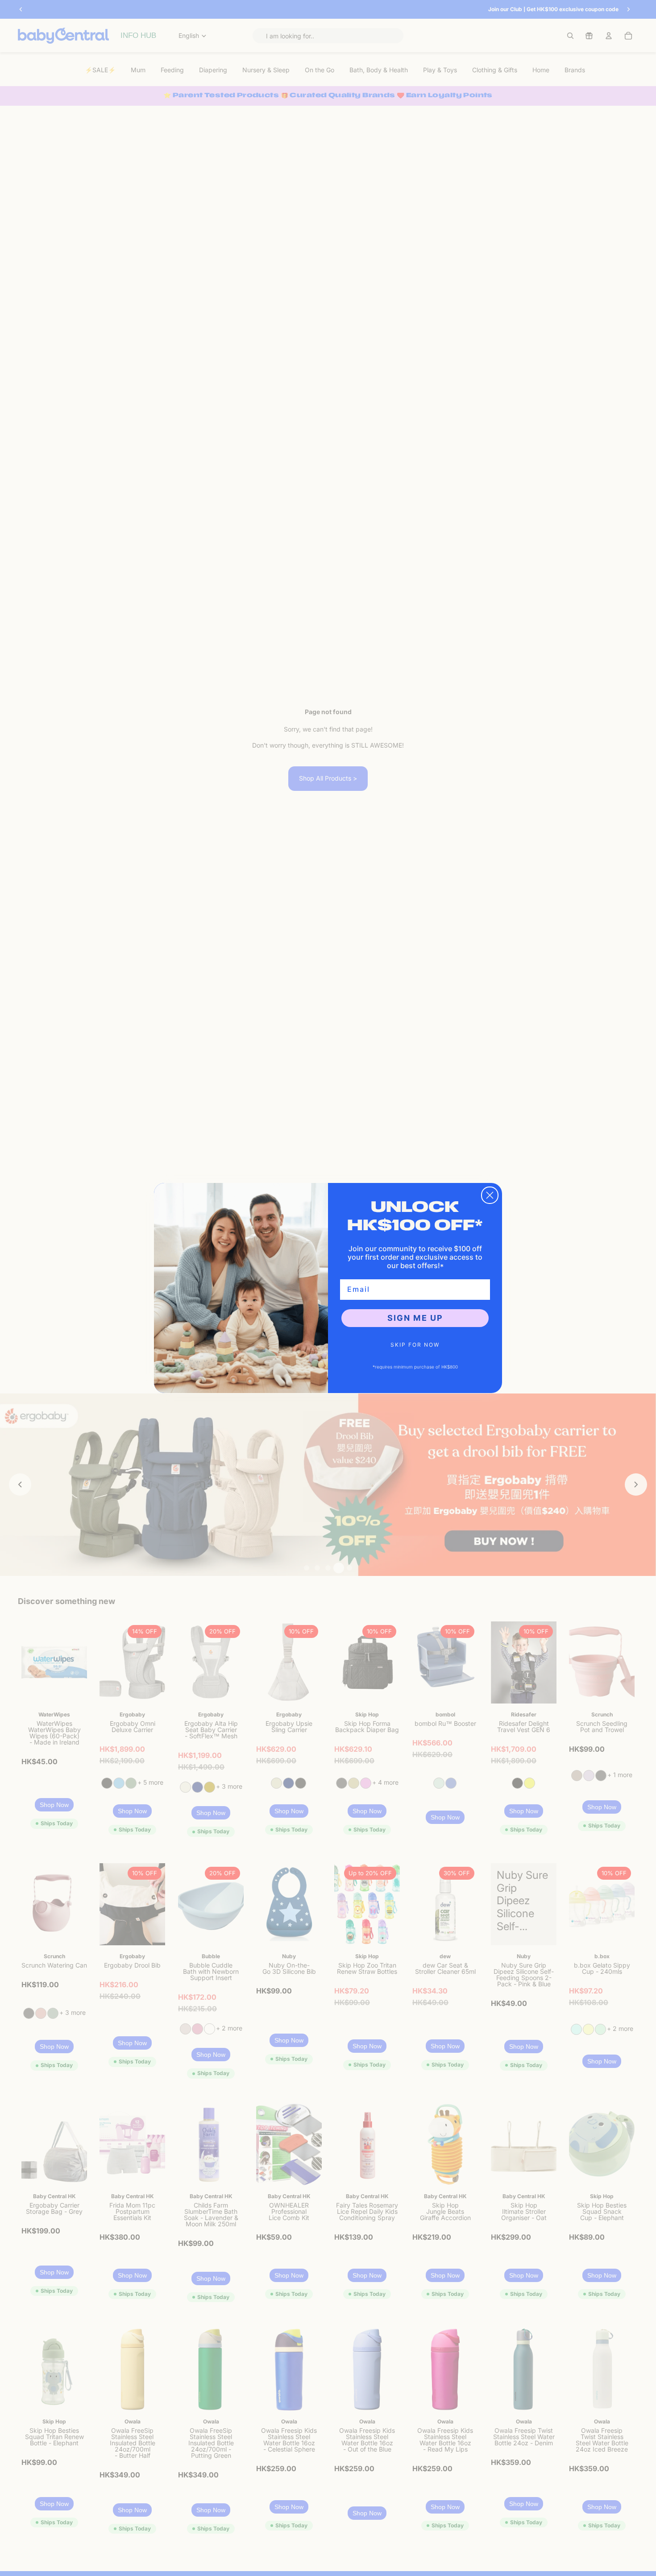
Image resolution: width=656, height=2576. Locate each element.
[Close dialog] (490, 1195)
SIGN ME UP (415, 1318)
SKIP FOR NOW (415, 1345)
